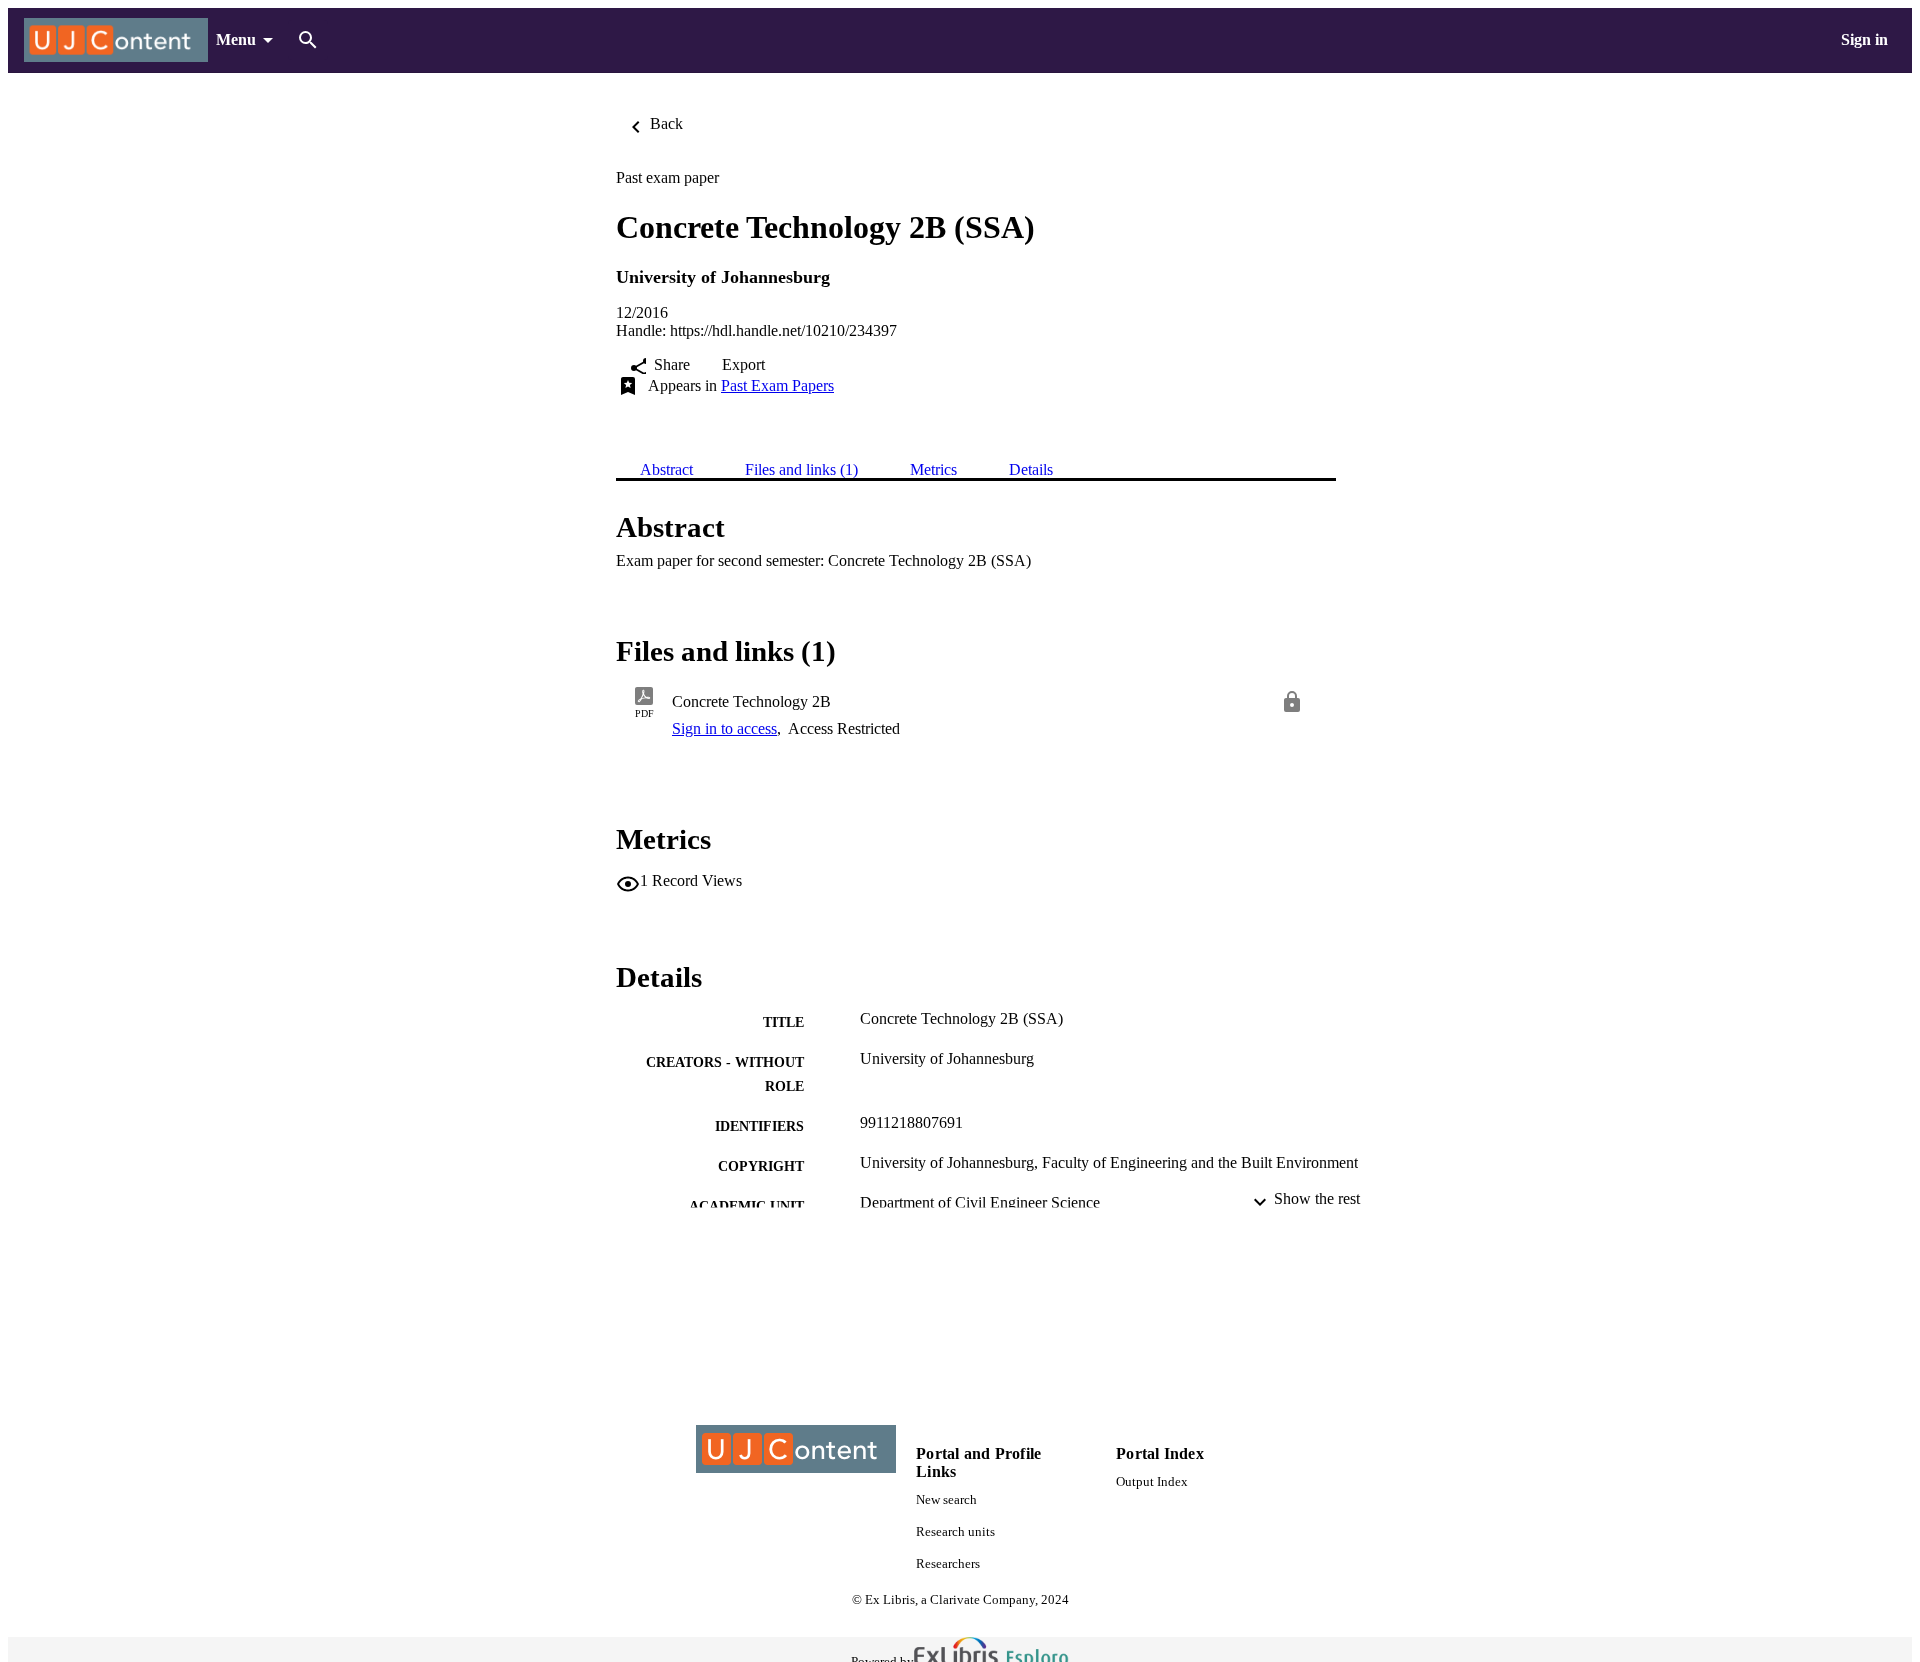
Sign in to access (724, 728)
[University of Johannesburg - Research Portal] (116, 40)
